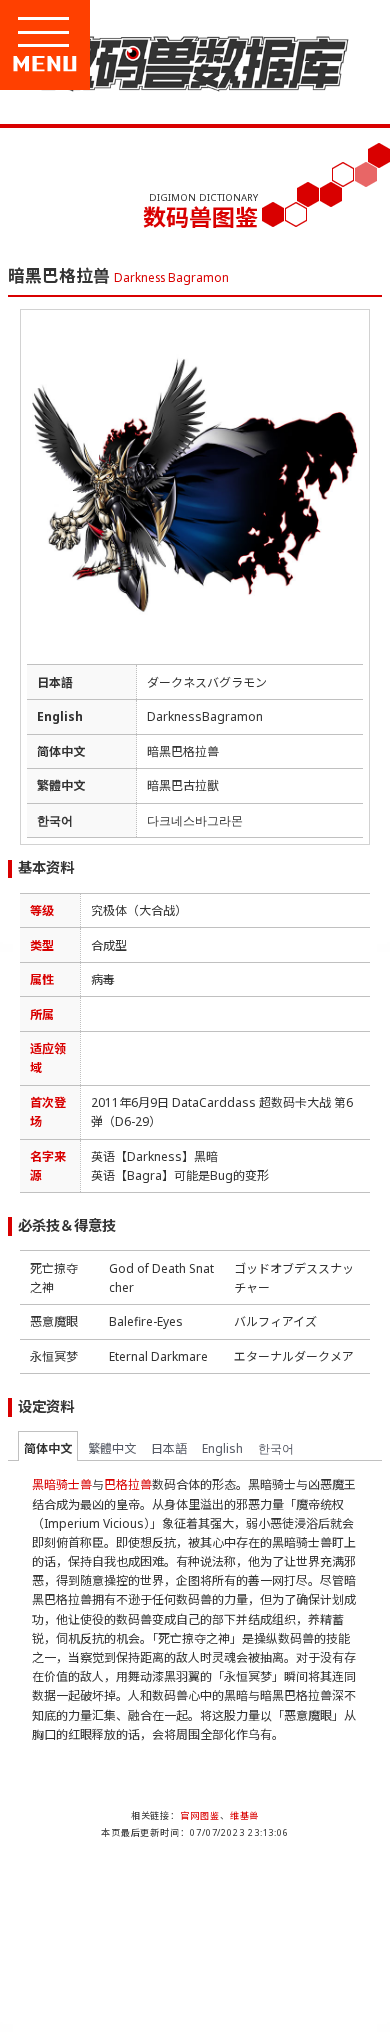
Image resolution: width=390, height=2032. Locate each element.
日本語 (169, 1448)
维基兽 (245, 1815)
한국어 (276, 1448)
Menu (112, 64)
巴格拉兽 (128, 1484)
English (222, 1448)
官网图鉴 (200, 1815)
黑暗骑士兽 (62, 1484)
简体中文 (48, 1448)
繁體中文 (112, 1448)
